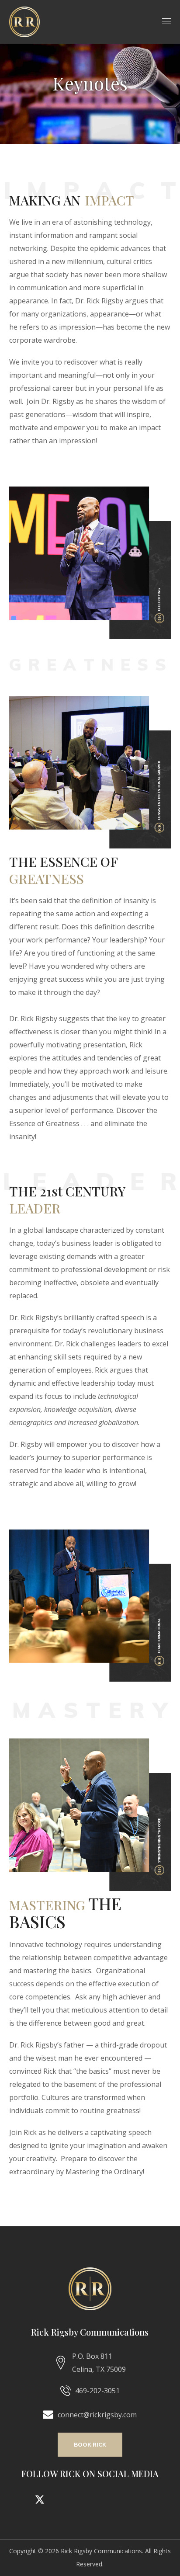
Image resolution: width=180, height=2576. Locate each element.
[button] (90, 2445)
